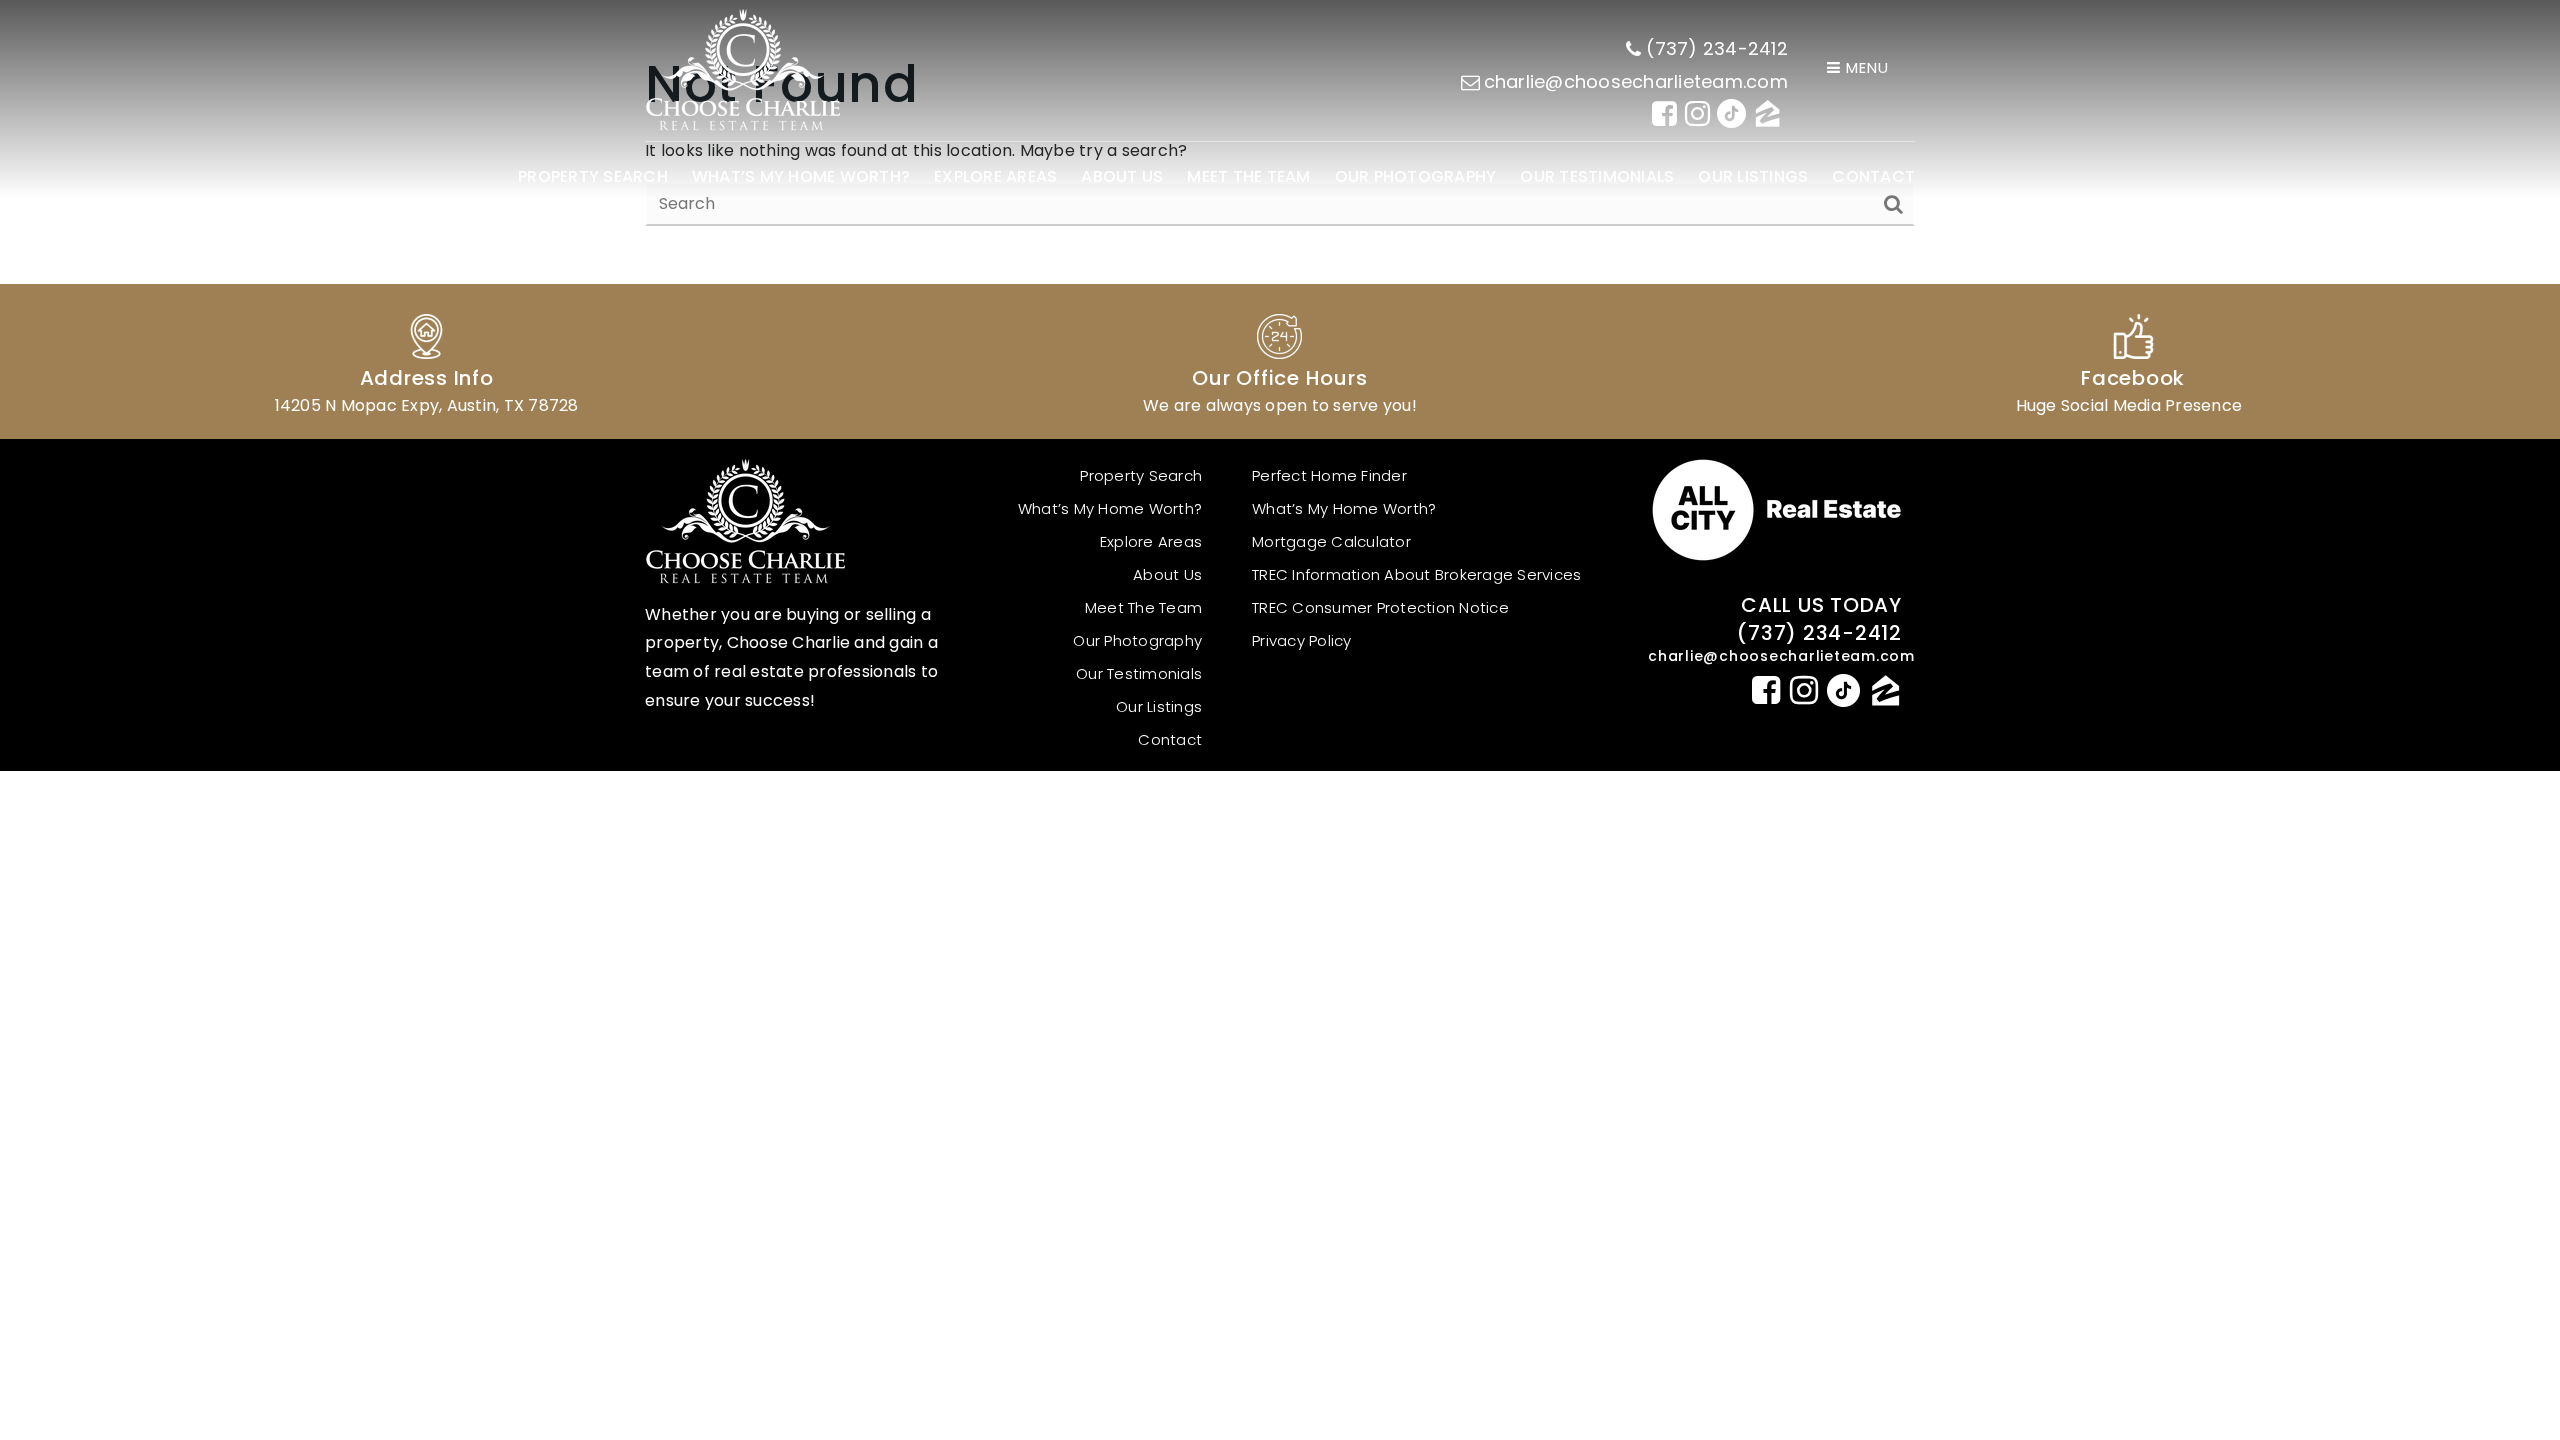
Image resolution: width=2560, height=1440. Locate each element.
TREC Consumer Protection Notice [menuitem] (1380, 607)
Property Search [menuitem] (593, 176)
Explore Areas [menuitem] (995, 176)
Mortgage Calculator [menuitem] (1331, 541)
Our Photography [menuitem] (1416, 176)
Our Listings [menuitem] (1753, 176)
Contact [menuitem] (1873, 176)
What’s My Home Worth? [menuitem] (801, 176)
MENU (1865, 67)
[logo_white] (742, 69)
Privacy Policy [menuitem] (1302, 640)
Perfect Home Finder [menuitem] (1329, 475)
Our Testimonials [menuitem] (1597, 176)
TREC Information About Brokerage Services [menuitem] (1416, 574)
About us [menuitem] (1122, 176)
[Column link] (426, 361)
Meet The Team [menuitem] (1248, 176)
